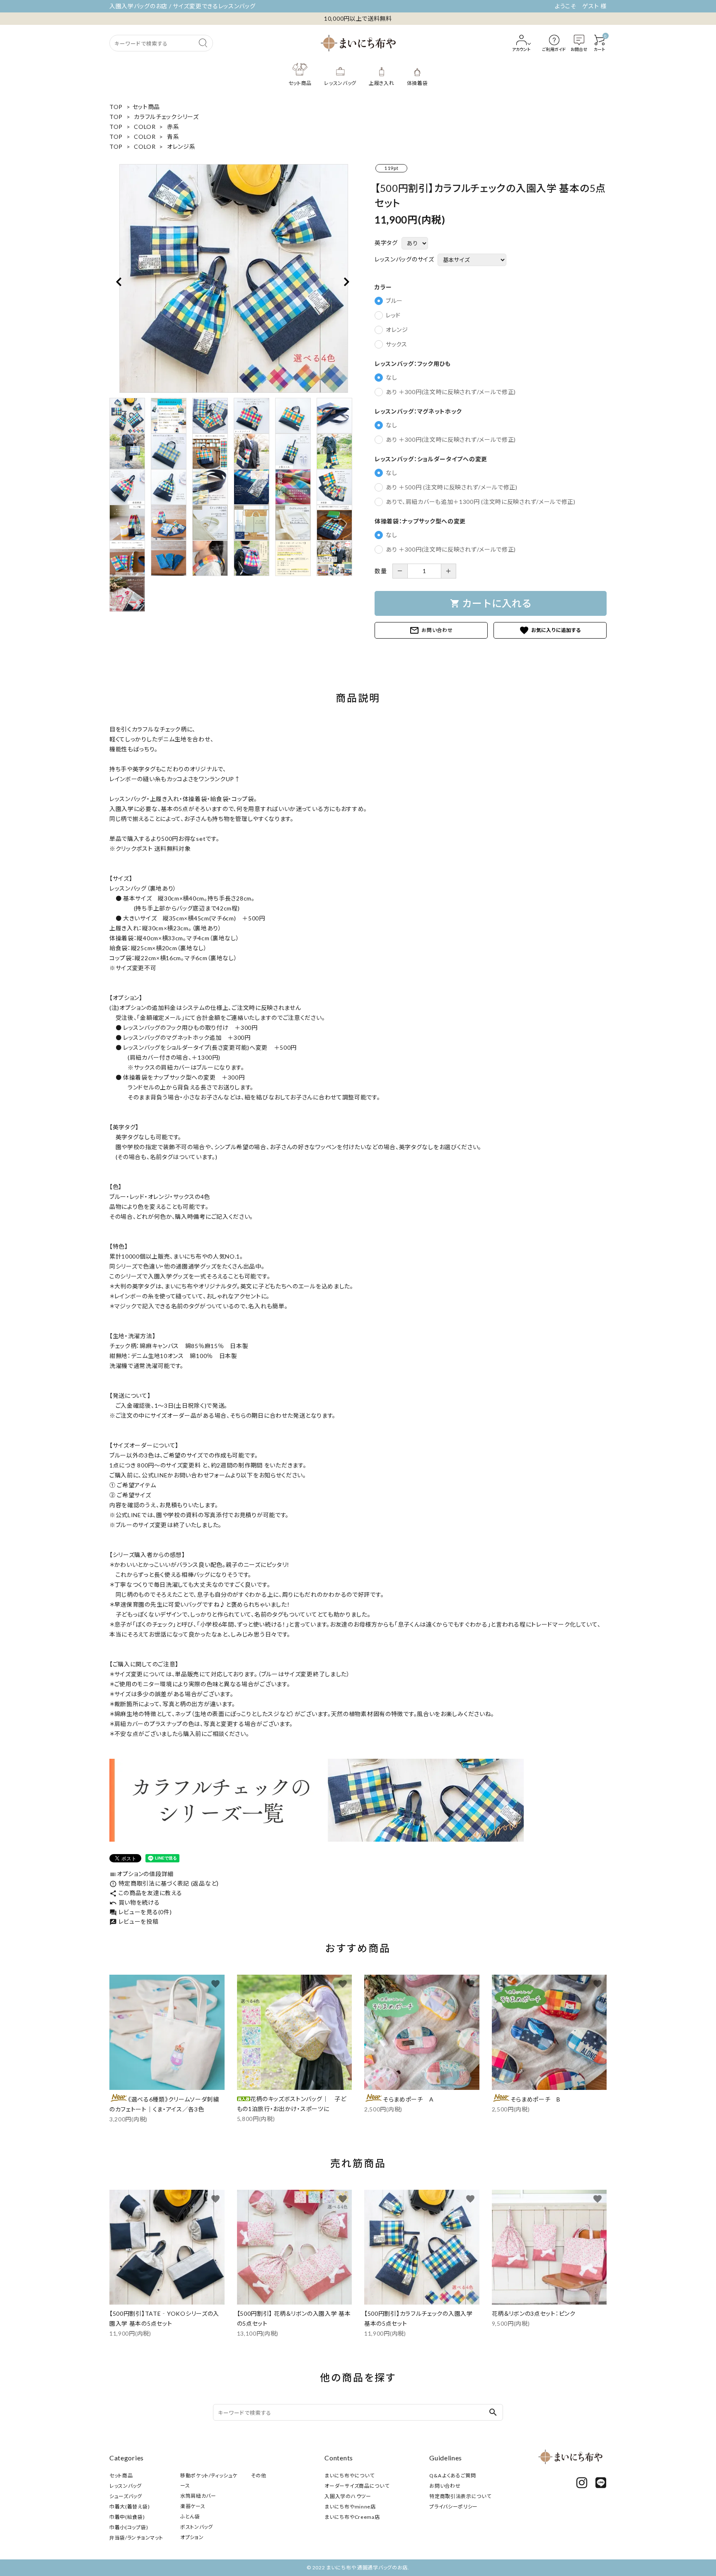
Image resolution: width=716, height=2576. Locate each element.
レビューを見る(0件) (140, 1912)
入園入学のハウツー (348, 2496)
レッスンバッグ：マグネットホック (418, 412)
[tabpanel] (234, 278)
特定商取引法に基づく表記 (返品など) (164, 1883)
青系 (173, 137)
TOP (116, 107)
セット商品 (146, 107)
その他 (259, 2476)
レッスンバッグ (126, 2486)
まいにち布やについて (349, 2476)
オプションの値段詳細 (142, 1874)
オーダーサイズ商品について (357, 2486)
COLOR (145, 127)
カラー (383, 287)
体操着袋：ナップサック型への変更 (420, 521)
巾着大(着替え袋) (129, 2507)
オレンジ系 (181, 146)
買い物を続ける (135, 1902)
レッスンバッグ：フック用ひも (413, 364)
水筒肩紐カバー (198, 2496)
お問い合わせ (431, 630)
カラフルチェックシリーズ (166, 117)
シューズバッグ (126, 2496)
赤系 (173, 127)
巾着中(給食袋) (127, 2517)
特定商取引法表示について (460, 2496)
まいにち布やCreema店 (352, 2517)
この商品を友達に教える (146, 1893)
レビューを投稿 (134, 1921)
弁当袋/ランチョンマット (136, 2538)
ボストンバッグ (197, 2527)
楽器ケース (193, 2506)
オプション (192, 2537)
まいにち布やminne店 (350, 2507)
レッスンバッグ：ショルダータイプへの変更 (431, 459)
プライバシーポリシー (454, 2507)
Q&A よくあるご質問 (453, 2476)
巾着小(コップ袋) (129, 2527)
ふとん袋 (190, 2517)
